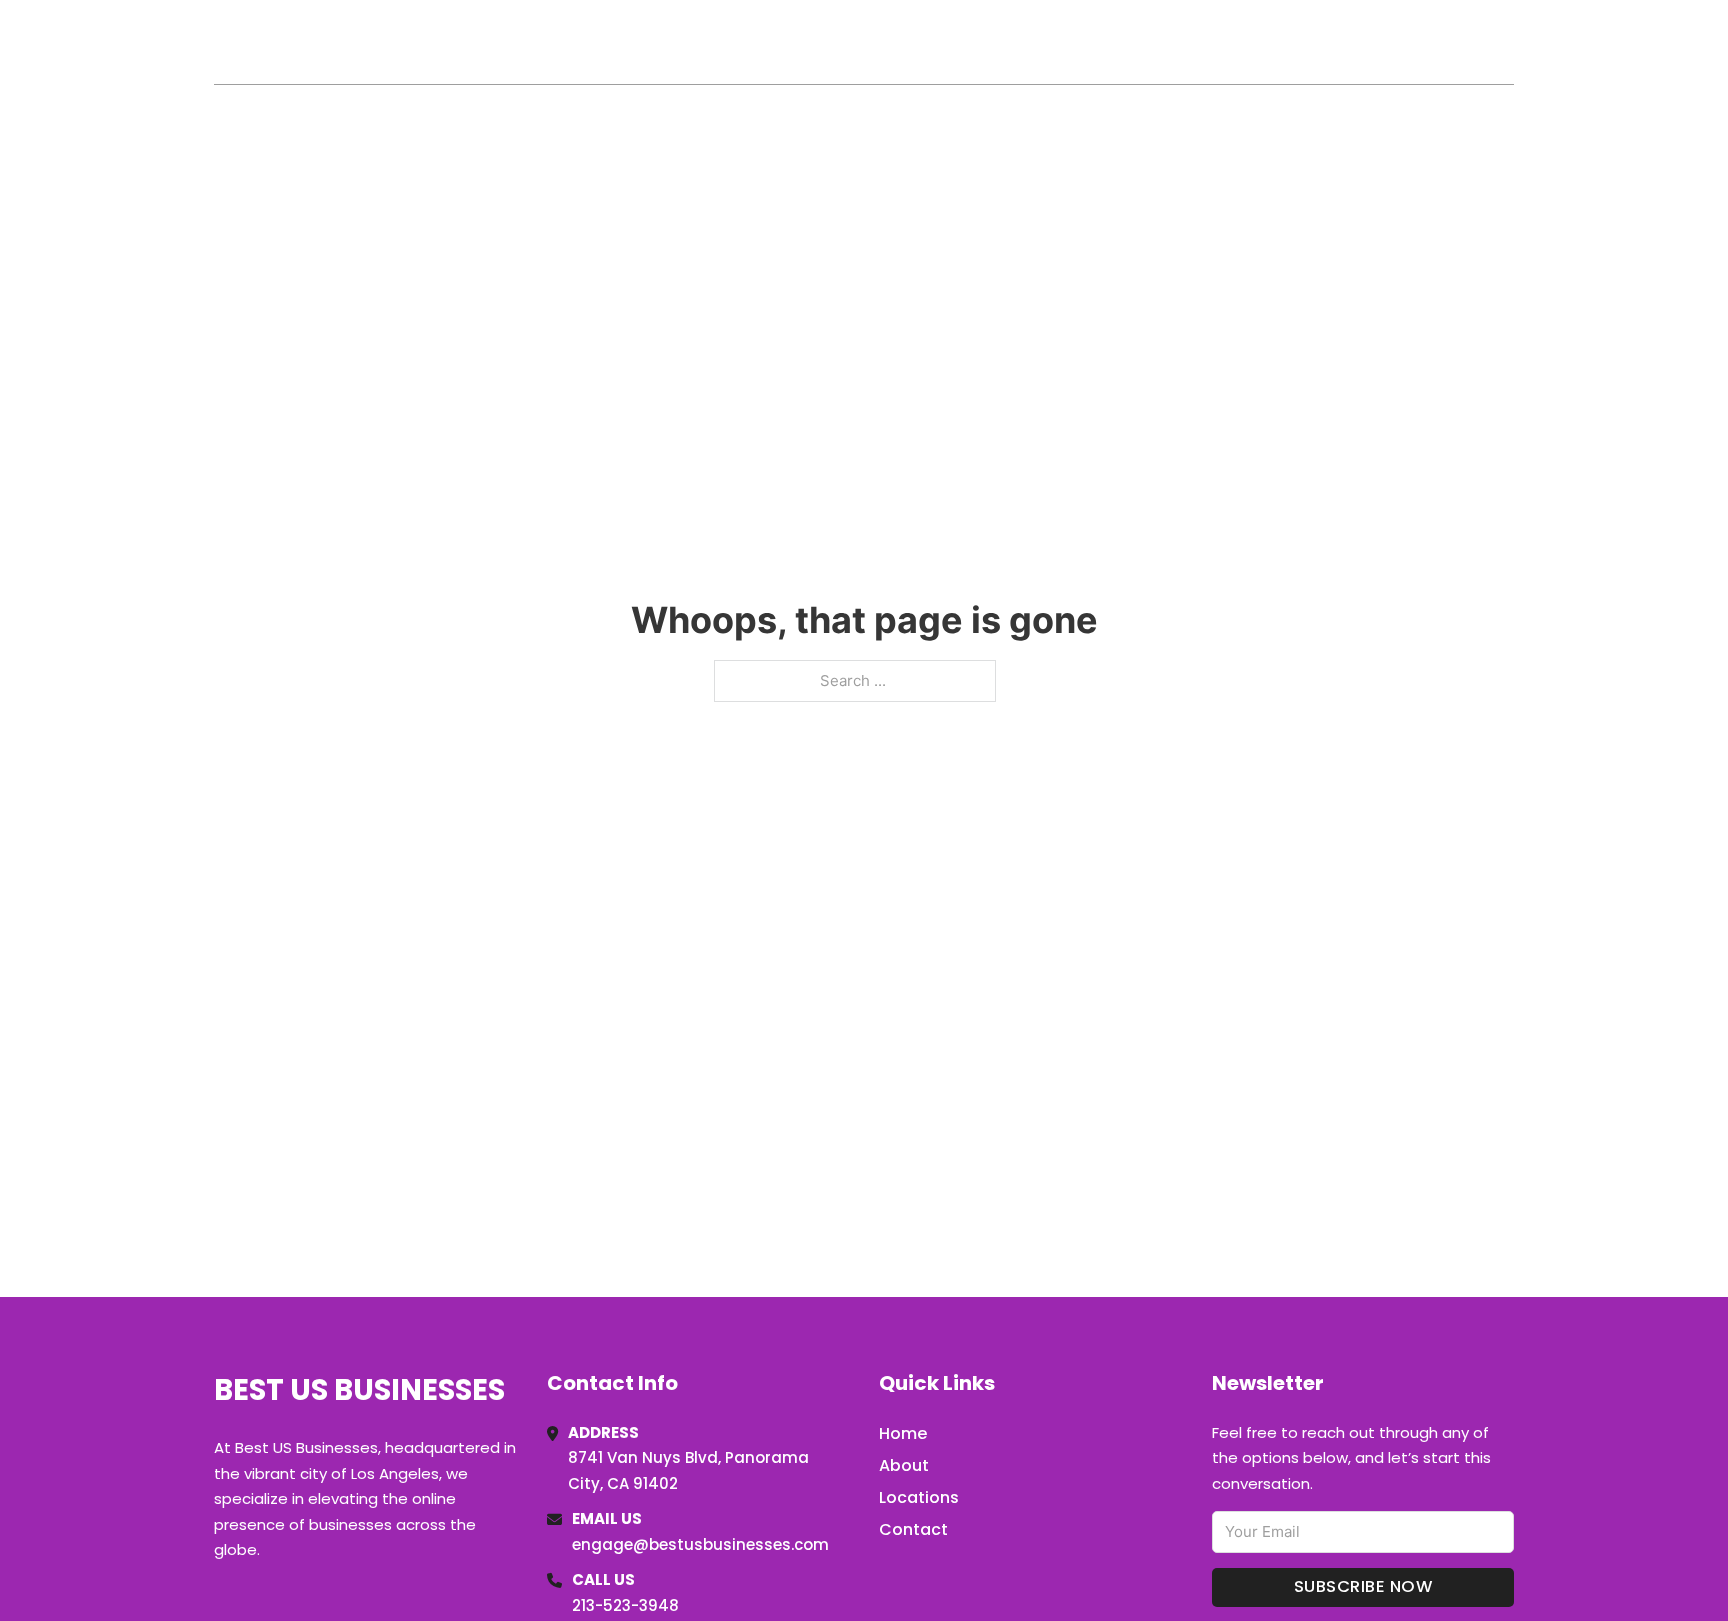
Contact (913, 1529)
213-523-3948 (625, 1605)
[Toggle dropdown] (1507, 42)
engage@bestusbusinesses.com (700, 1544)
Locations (1372, 42)
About (904, 1465)
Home (1282, 42)
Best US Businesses (375, 41)
